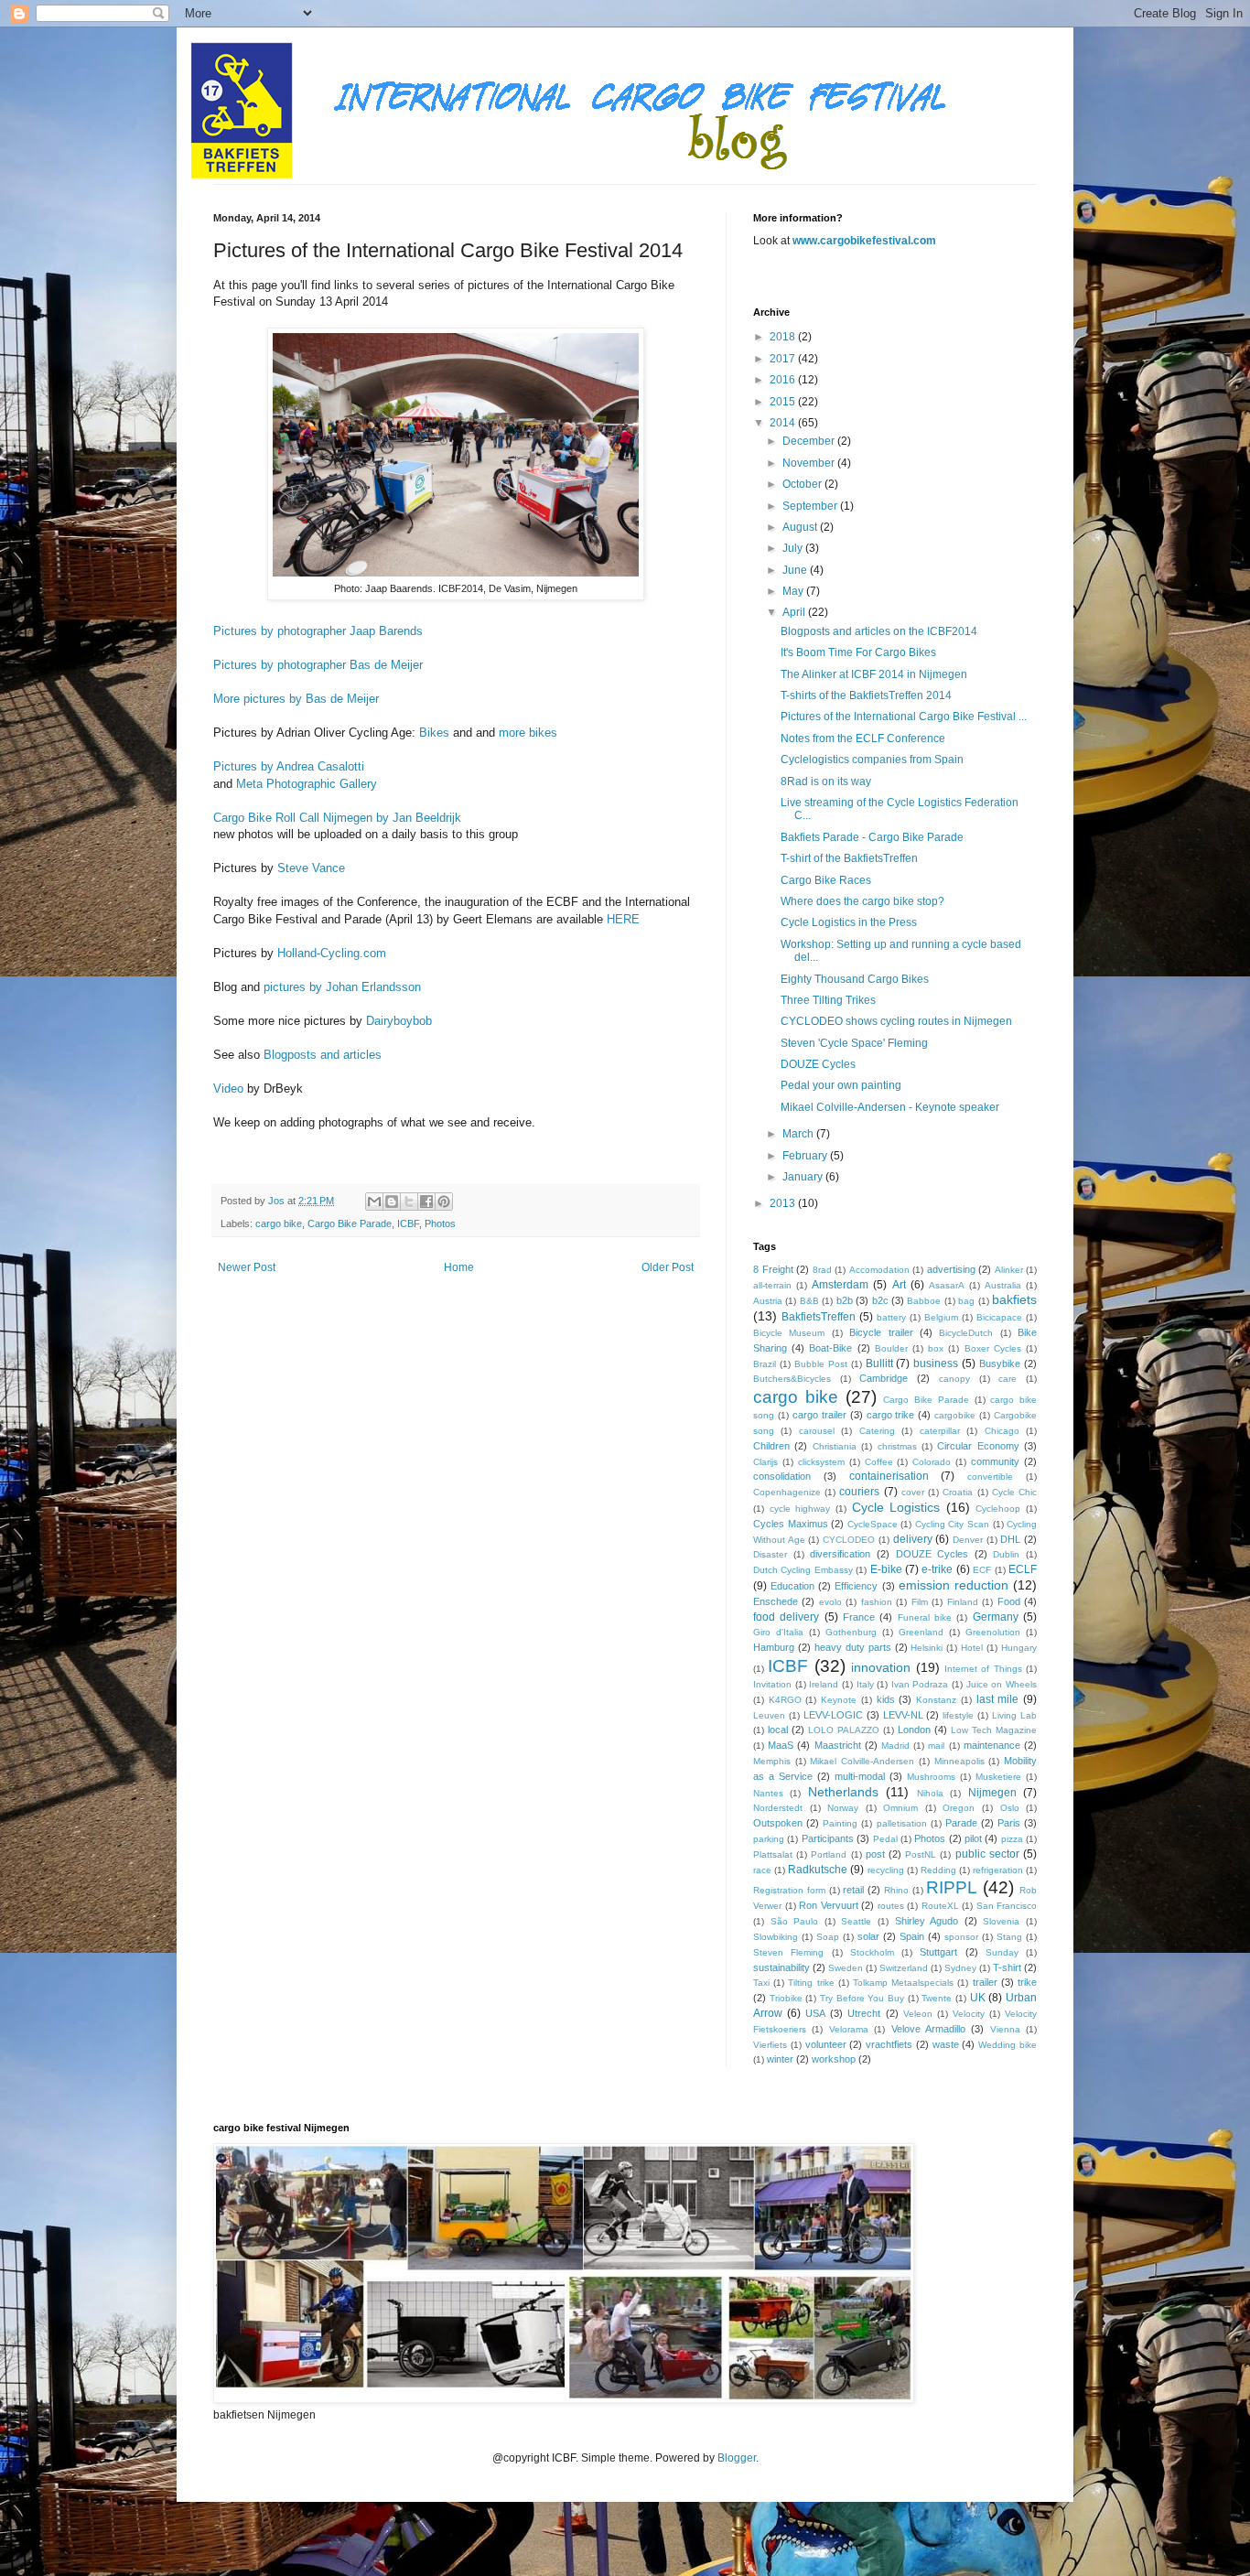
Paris (1009, 1823)
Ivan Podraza (920, 1684)
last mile (998, 1699)
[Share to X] (409, 1202)
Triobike (786, 1998)
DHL (1010, 1539)
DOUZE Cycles (818, 1064)
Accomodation (879, 1270)
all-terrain (772, 1285)
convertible (990, 1477)
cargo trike (891, 1415)
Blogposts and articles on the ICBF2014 (879, 631)
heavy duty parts (853, 1647)
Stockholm (872, 1952)
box (936, 1348)
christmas (897, 1446)
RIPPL (952, 1887)
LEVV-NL (903, 1715)
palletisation (902, 1823)
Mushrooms (931, 1777)
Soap (828, 1937)
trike (1027, 1982)
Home (459, 1267)
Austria (768, 1301)
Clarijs (765, 1462)
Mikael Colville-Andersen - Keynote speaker (890, 1107)
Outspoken (778, 1823)
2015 (784, 402)
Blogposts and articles (323, 1055)
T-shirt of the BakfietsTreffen (849, 858)
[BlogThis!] (392, 1202)
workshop (834, 2059)
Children (771, 1446)
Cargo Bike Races (826, 880)
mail (936, 1746)
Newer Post (247, 1267)
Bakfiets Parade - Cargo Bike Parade (872, 837)
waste (946, 2044)
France (859, 1617)
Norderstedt (778, 1808)
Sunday (1002, 1952)
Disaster (770, 1554)
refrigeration (998, 1870)
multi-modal (860, 1776)
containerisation (889, 1476)
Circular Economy (978, 1446)
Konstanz (936, 1700)
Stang (1009, 1937)
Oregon (959, 1808)
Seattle (856, 1921)
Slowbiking (776, 1937)
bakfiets (1014, 1299)
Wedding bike (1008, 2045)
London (914, 1730)
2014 (784, 423)
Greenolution (993, 1632)
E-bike (886, 1569)
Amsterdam (840, 1285)
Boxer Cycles (993, 1348)
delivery (913, 1539)
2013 (784, 1203)
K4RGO (785, 1700)
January (804, 1177)
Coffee (879, 1462)
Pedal (885, 1839)
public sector (987, 1854)
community (995, 1461)
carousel (817, 1431)
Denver (968, 1540)
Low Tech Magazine (994, 1730)
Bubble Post (821, 1364)
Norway (843, 1808)
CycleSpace (873, 1524)
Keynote (839, 1700)
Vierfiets (770, 2045)
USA (815, 2013)
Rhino (896, 1890)
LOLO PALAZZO (844, 1730)
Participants (828, 1838)
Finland (963, 1602)
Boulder (891, 1348)
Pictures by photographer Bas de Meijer (318, 665)
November (810, 463)
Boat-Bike (830, 1348)
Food (1009, 1601)
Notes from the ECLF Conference (863, 738)
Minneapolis (959, 1761)
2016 (784, 380)
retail (853, 1890)
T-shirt (1007, 1967)
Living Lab (1014, 1715)
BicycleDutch (966, 1333)
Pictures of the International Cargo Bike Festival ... (904, 717)
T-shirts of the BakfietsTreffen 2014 (866, 695)
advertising (951, 1269)
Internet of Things (983, 1669)
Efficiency (856, 1586)
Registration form (789, 1890)
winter (780, 2059)
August (801, 527)
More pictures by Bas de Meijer (296, 699)
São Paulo (795, 1921)
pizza (1012, 1839)
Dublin (1006, 1554)
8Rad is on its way (826, 781)
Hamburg (774, 1647)
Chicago (1002, 1431)
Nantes (768, 1793)
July (794, 548)
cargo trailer (819, 1415)
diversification (840, 1554)
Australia (1003, 1285)
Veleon (918, 2014)
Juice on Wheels (1002, 1684)
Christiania (835, 1446)
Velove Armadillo (928, 2029)
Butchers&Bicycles (792, 1379)
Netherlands (843, 1792)
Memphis (772, 1761)
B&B (809, 1301)
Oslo (1010, 1808)
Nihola (930, 1793)
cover (913, 1492)
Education (792, 1586)
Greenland (921, 1632)
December (810, 441)
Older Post (668, 1267)
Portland (829, 1854)
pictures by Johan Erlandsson (342, 987)
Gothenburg (851, 1632)
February (806, 1156)
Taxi (761, 1983)
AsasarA (947, 1285)
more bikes (528, 733)
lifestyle (958, 1715)
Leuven (769, 1715)
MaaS (781, 1745)
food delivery (786, 1617)
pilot (973, 1838)
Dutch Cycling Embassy (803, 1570)
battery (891, 1317)
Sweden (846, 1968)
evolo (830, 1602)
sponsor (961, 1937)
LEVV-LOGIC (833, 1715)
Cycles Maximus (791, 1524)
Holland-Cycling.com (334, 953)
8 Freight (773, 1269)
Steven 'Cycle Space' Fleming (854, 1043)
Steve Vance (311, 868)
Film (920, 1602)
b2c (880, 1300)
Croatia (958, 1492)
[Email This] (374, 1202)
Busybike (1000, 1363)
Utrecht (864, 2013)
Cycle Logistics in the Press (849, 922)
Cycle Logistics (896, 1507)
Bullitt (879, 1363)
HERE (623, 919)
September (811, 506)
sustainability (781, 1967)
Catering (877, 1431)
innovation (881, 1667)
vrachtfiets (889, 2044)
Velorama (849, 2029)
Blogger (737, 2458)
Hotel (972, 1648)
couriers (859, 1492)
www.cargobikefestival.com (864, 241)
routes (891, 1906)
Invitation (772, 1684)
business (936, 1363)
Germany (996, 1617)
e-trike (937, 1569)
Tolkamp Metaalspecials (903, 1983)
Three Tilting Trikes (828, 1000)
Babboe (924, 1301)
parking (769, 1839)
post (875, 1854)
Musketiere (998, 1777)
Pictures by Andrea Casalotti (292, 766)
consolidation (782, 1476)
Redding (938, 1870)
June (796, 570)
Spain (912, 1936)
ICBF (408, 1223)
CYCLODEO (849, 1540)
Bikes (434, 733)
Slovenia (1001, 1921)
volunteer (826, 2044)
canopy (954, 1379)
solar (868, 1936)
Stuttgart (938, 1952)
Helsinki (927, 1648)
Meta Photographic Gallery (307, 784)
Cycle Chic (1014, 1492)
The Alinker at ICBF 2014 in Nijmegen (874, 674)
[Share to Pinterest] (444, 1202)
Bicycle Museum (789, 1333)
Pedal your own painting (841, 1085)
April (795, 612)
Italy (865, 1684)
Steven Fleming (788, 1952)
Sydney (960, 1968)
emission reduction (954, 1585)
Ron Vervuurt (829, 1905)
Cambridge (884, 1378)
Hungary (1019, 1648)
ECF (982, 1570)
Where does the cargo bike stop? (862, 901)
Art (899, 1285)
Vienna (1005, 2029)
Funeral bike (925, 1617)
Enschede (776, 1601)
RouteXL (940, 1906)
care (1008, 1379)
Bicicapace (999, 1317)
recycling (886, 1870)
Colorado (932, 1462)
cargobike (955, 1415)
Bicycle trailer (881, 1332)
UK (978, 1998)
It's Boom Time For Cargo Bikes (858, 652)
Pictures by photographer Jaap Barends (318, 631)
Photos (440, 1223)
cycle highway (800, 1509)
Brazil (765, 1364)
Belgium (941, 1317)
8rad (822, 1270)
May (794, 591)
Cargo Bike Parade (350, 1223)
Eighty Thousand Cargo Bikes (855, 979)
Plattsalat (773, 1854)
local (778, 1730)
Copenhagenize (787, 1492)
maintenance (992, 1745)
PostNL (921, 1854)
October (803, 484)
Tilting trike (811, 1983)
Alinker (1009, 1270)
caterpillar (940, 1431)
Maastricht (838, 1745)
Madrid (895, 1746)
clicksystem (821, 1462)
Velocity (969, 2014)
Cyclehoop (998, 1509)
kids (886, 1699)
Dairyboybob (399, 1021)
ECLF (1023, 1569)
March (799, 1134)
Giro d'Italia (778, 1632)
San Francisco (1007, 1906)
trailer (985, 1982)
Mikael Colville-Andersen (862, 1761)
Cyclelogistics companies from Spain (872, 760)
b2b (845, 1300)
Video (228, 1089)
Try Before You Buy (862, 1998)
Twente (937, 1998)
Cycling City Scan (952, 1524)
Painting (840, 1823)
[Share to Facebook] (426, 1202)
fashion (877, 1602)
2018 (784, 337)
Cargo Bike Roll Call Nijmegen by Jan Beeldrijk (339, 818)
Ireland (824, 1684)
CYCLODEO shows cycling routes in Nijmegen (896, 1021)
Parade (961, 1823)
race (762, 1870)
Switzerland (904, 1968)
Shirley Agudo (927, 1921)
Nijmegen (992, 1793)
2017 (784, 359)
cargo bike (279, 1223)
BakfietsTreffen (819, 1317)
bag (966, 1301)
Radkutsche (818, 1870)
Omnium (900, 1808)
